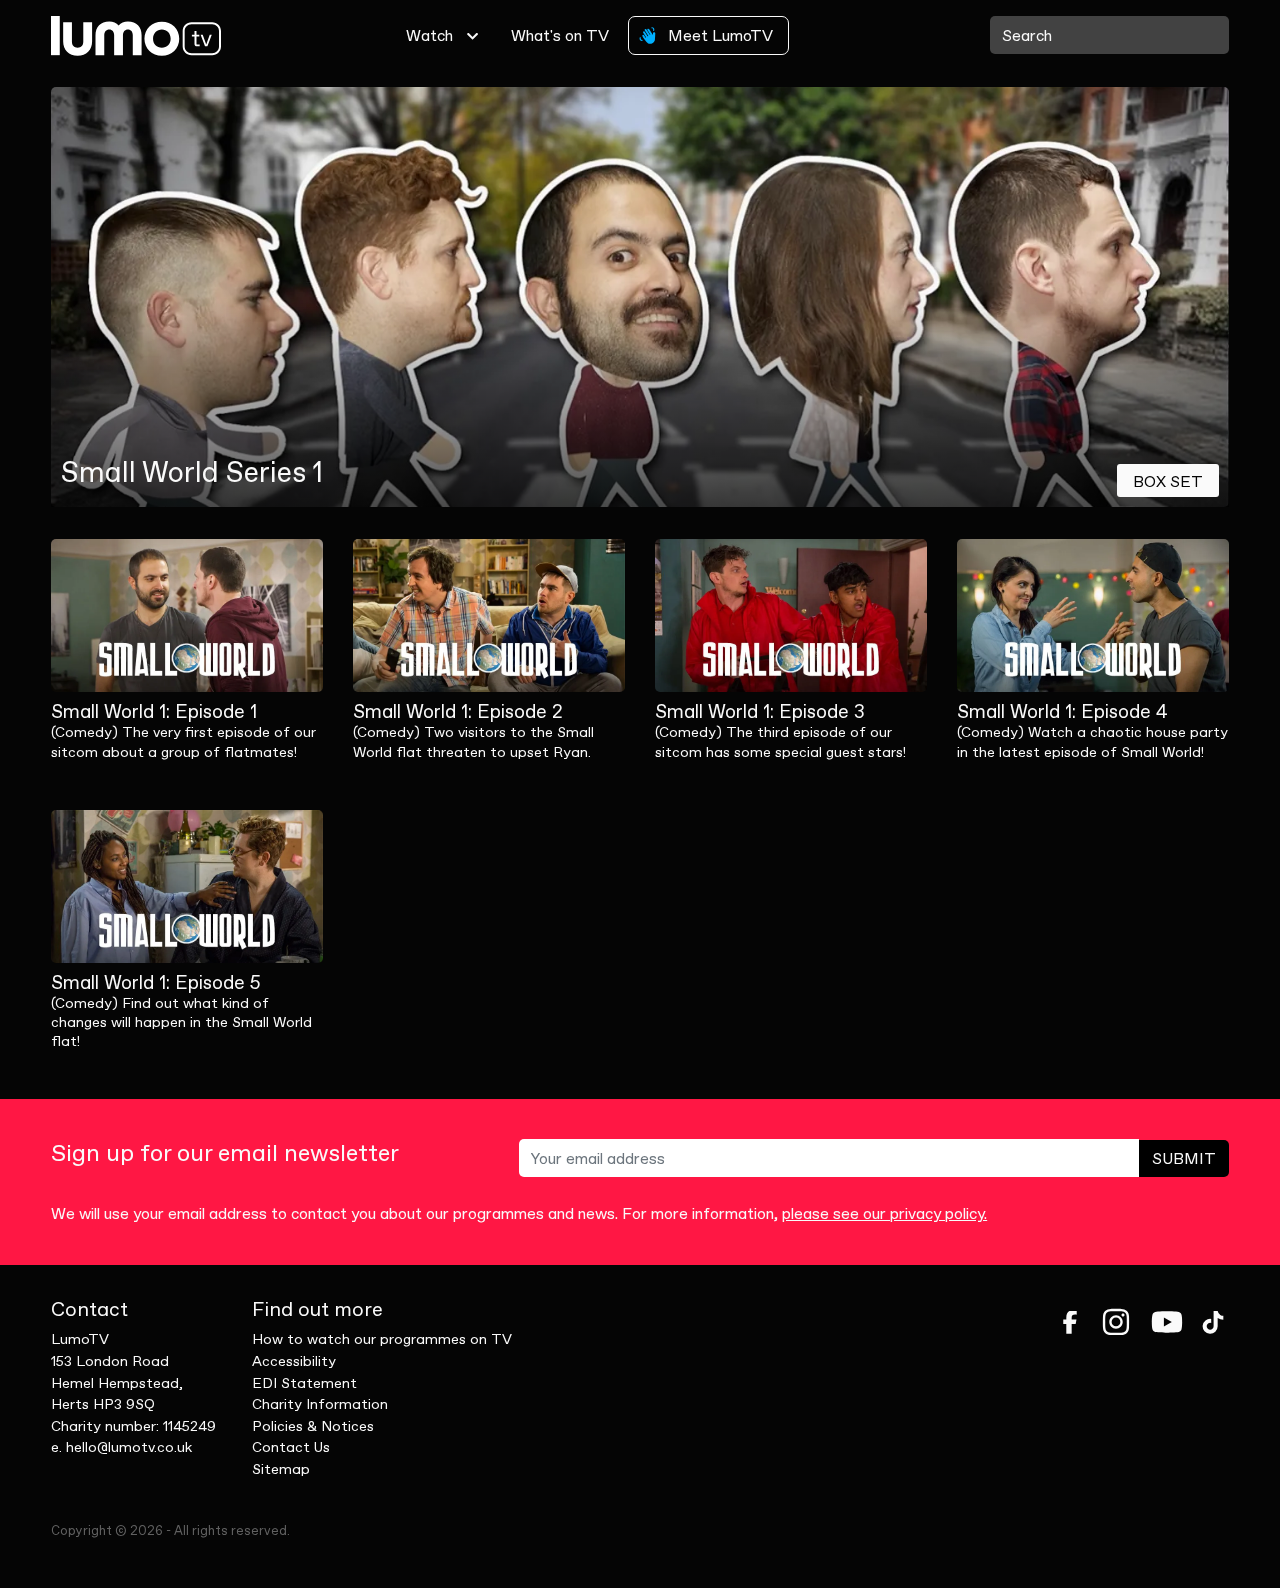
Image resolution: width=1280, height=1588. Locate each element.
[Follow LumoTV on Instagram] (1116, 1322)
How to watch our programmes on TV (382, 1339)
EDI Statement (304, 1383)
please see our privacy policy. (884, 1213)
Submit (1184, 1158)
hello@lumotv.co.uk (129, 1447)
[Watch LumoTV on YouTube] (1167, 1322)
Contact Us (291, 1447)
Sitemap (281, 1469)
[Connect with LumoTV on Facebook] (1070, 1322)
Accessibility (294, 1361)
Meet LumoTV (718, 35)
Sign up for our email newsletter (225, 1153)
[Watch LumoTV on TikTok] (1213, 1322)
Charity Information (320, 1404)
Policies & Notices (313, 1426)
